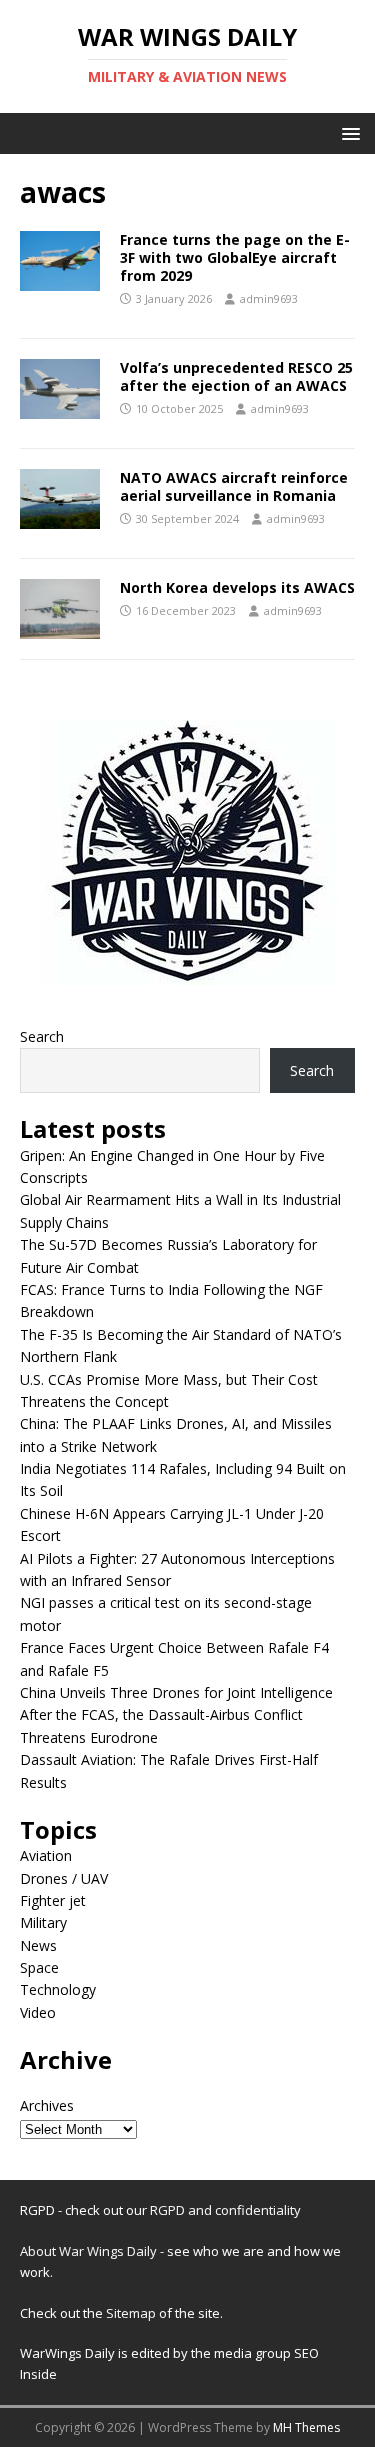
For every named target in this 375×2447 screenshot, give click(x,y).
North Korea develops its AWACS (237, 587)
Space (39, 1967)
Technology (58, 1989)
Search (42, 1036)
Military (43, 1922)
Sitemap (132, 2313)
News (38, 1945)
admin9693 (269, 298)
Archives (47, 2105)
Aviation (46, 1855)
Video (38, 2012)
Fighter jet (53, 1900)
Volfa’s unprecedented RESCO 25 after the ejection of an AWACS (236, 376)
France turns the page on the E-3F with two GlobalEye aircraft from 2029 (235, 257)
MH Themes (306, 2427)
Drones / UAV (64, 1878)
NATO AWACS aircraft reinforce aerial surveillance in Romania (234, 486)
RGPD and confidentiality (225, 2210)
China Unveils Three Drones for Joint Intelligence (176, 1692)
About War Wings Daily (88, 2251)
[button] (347, 132)
